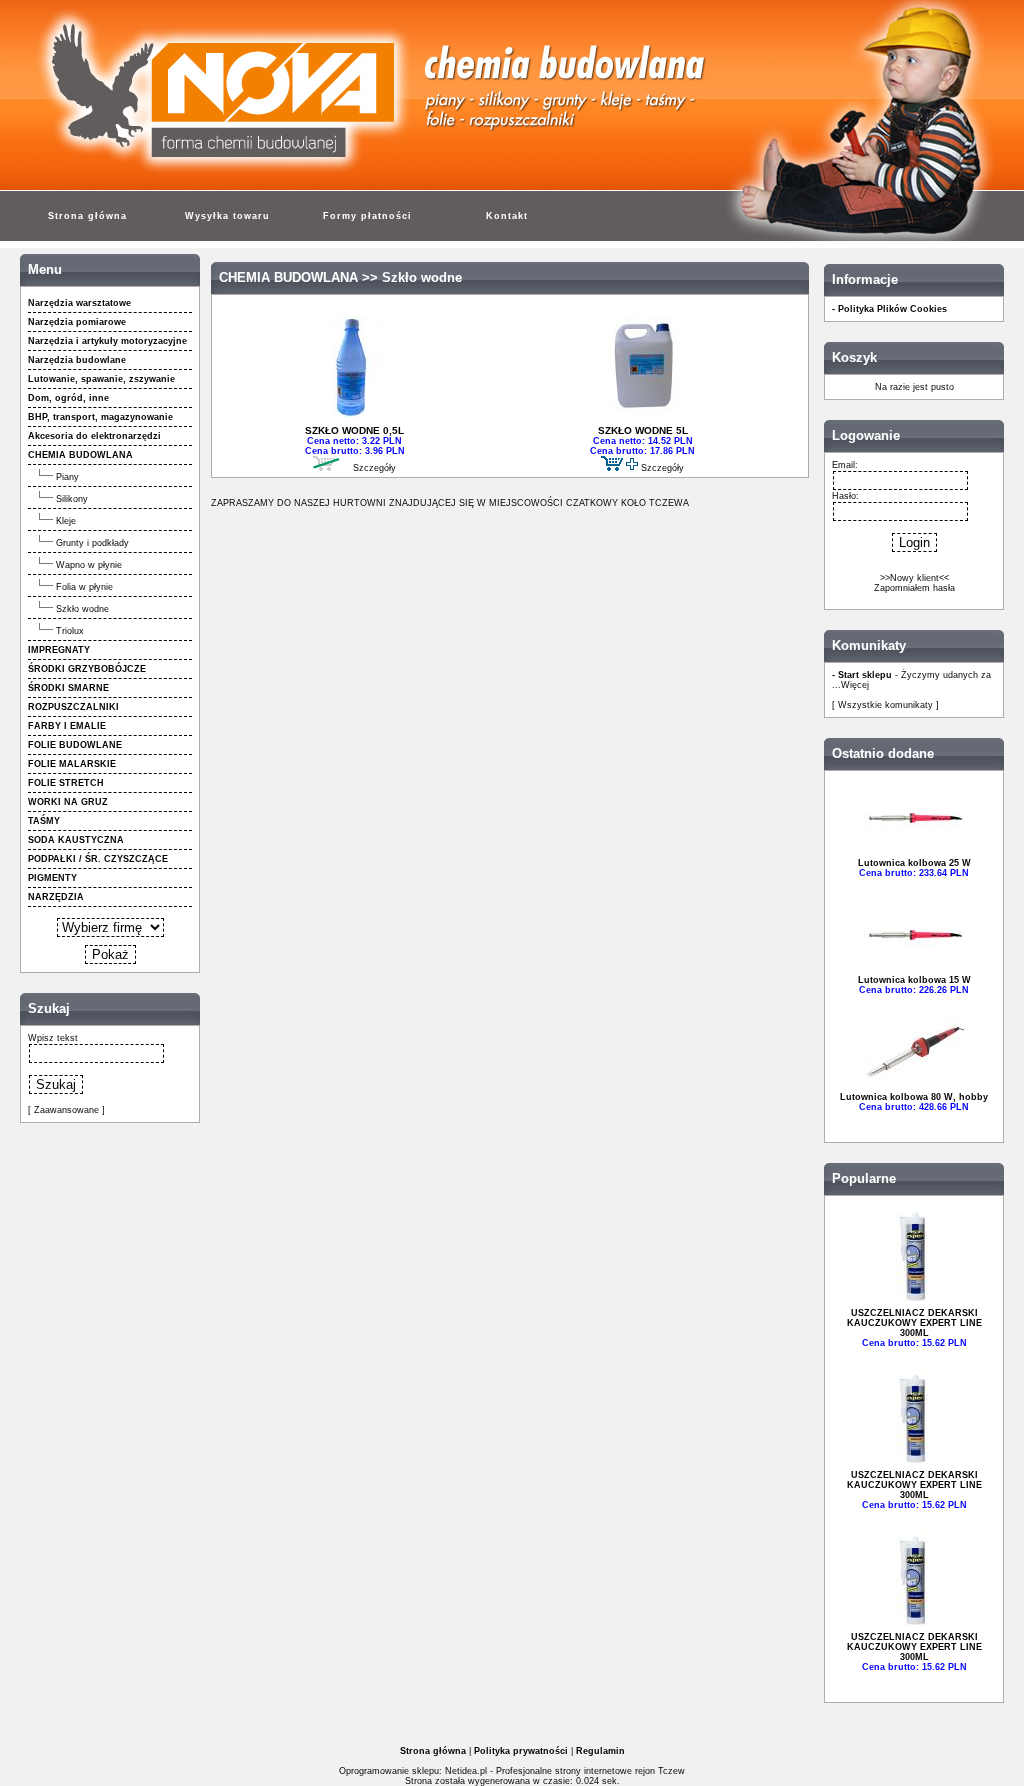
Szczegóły (374, 468)
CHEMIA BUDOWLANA (288, 278)
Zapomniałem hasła (914, 588)
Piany (67, 477)
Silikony (72, 499)
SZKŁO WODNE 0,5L (354, 430)
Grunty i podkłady (92, 543)
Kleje (66, 521)
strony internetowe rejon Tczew (620, 1771)
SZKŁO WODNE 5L (643, 430)
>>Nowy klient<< (914, 578)
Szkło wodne (82, 609)
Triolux (70, 631)
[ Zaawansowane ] (66, 1110)
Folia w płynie (84, 587)
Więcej (855, 685)
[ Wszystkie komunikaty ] (885, 705)
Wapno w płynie (89, 565)
